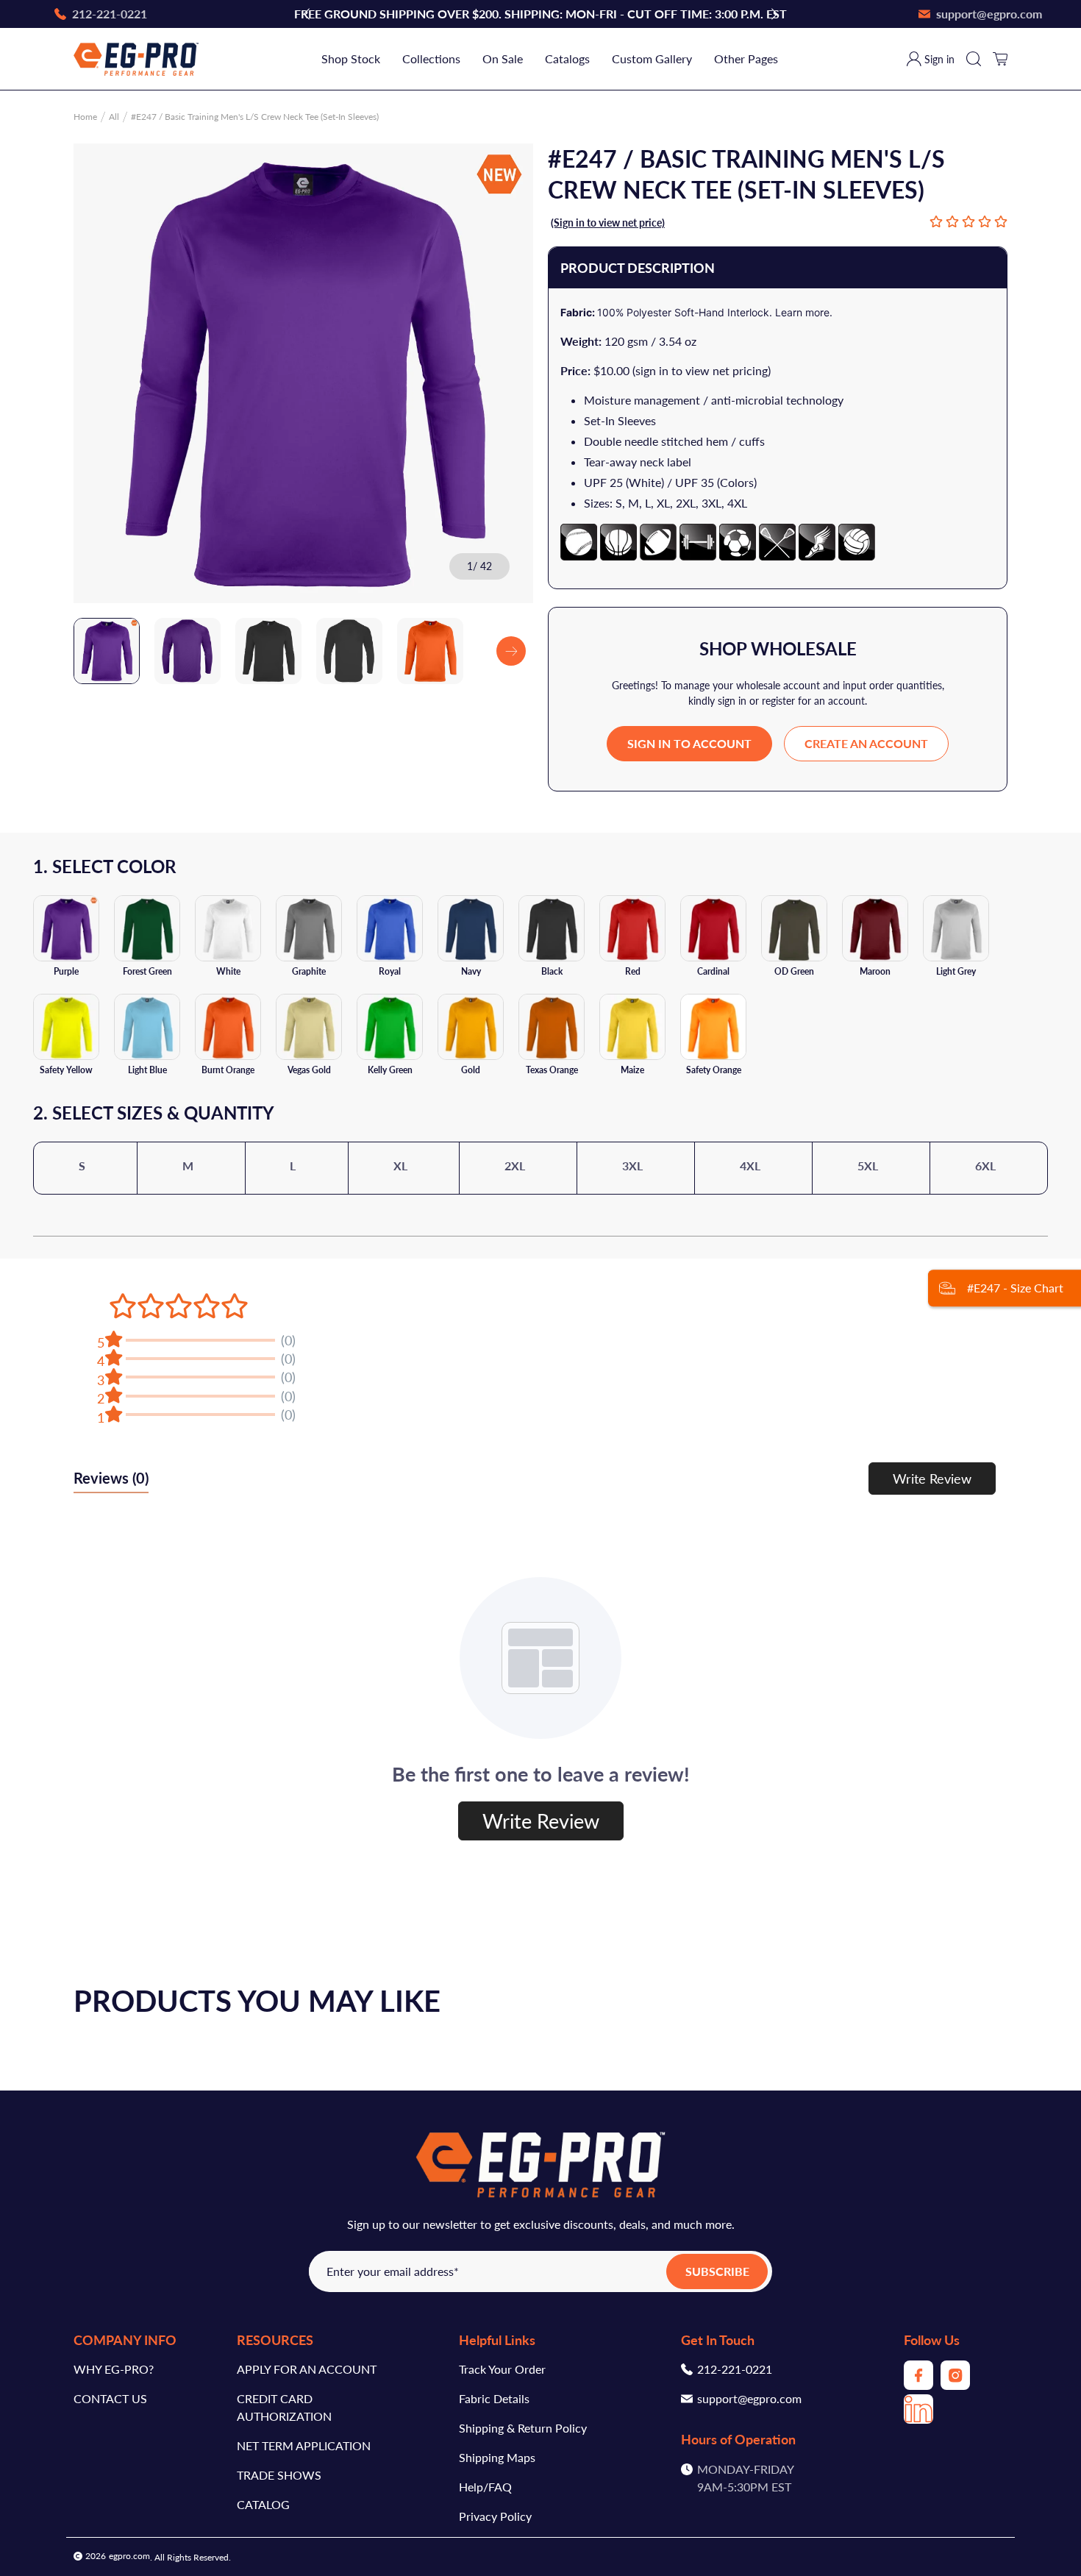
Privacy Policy (495, 2516)
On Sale (503, 58)
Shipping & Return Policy (523, 2428)
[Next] (511, 651)
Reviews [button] (111, 1478)
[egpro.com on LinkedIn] (918, 2419)
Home (85, 117)
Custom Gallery (652, 58)
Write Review (932, 1479)
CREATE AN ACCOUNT (866, 743)
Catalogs (567, 58)
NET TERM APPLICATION (304, 2445)
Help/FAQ (485, 2487)
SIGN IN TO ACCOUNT (689, 743)
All (114, 117)
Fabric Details (494, 2398)
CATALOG (263, 2504)
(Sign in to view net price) (608, 223)
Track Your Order (502, 2369)
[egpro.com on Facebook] (918, 2385)
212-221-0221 (735, 2369)
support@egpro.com (749, 2398)
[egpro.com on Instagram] (955, 2385)
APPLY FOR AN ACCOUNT (307, 2369)
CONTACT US (110, 2398)
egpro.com (129, 2556)
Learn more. (804, 312)
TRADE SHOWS (279, 2475)
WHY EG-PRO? (114, 2369)
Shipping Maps (497, 2457)
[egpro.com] (136, 59)
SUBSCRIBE (717, 2271)
